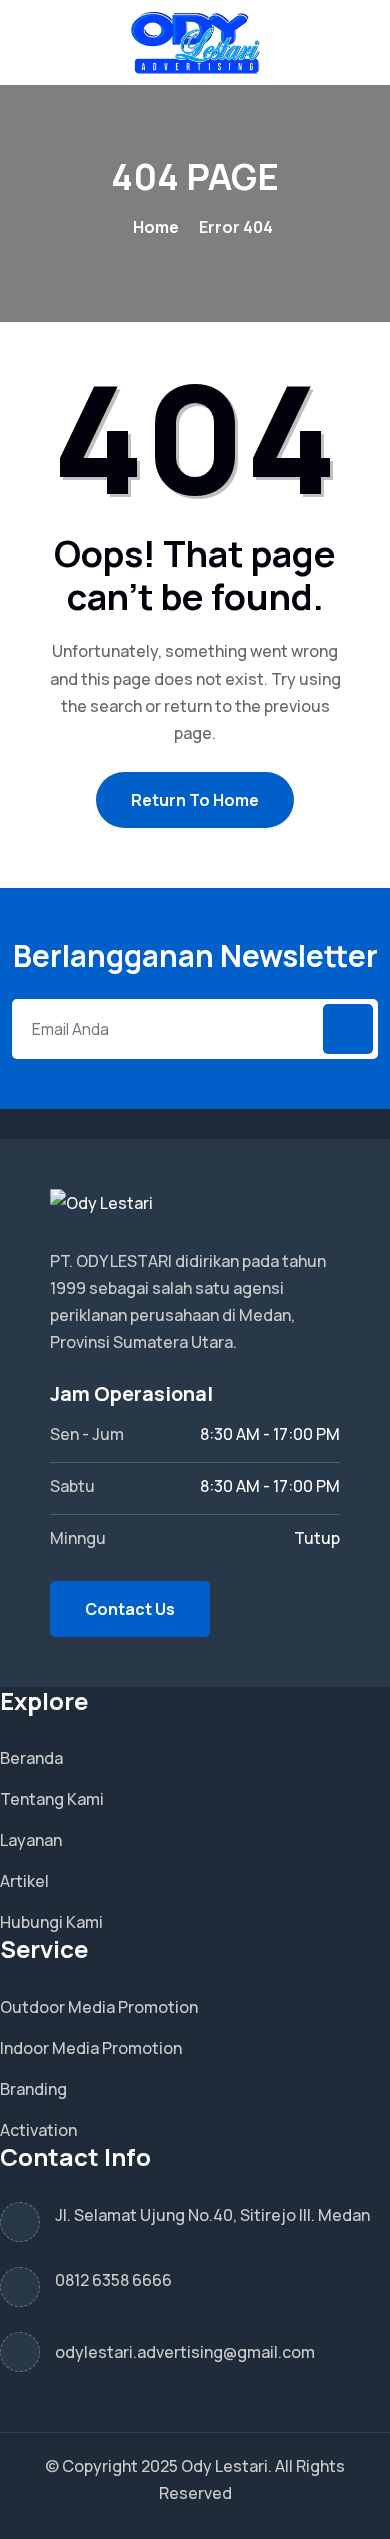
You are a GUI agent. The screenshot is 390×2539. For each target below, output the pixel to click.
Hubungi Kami (51, 1922)
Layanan (31, 1840)
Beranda (31, 1758)
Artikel (24, 1881)
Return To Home (195, 800)
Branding (33, 2089)
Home (156, 227)
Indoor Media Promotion (91, 2048)
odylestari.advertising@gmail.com (185, 2352)
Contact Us (130, 1609)
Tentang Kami (52, 1799)
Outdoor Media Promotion (99, 2007)
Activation (38, 2130)
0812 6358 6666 (113, 2280)
